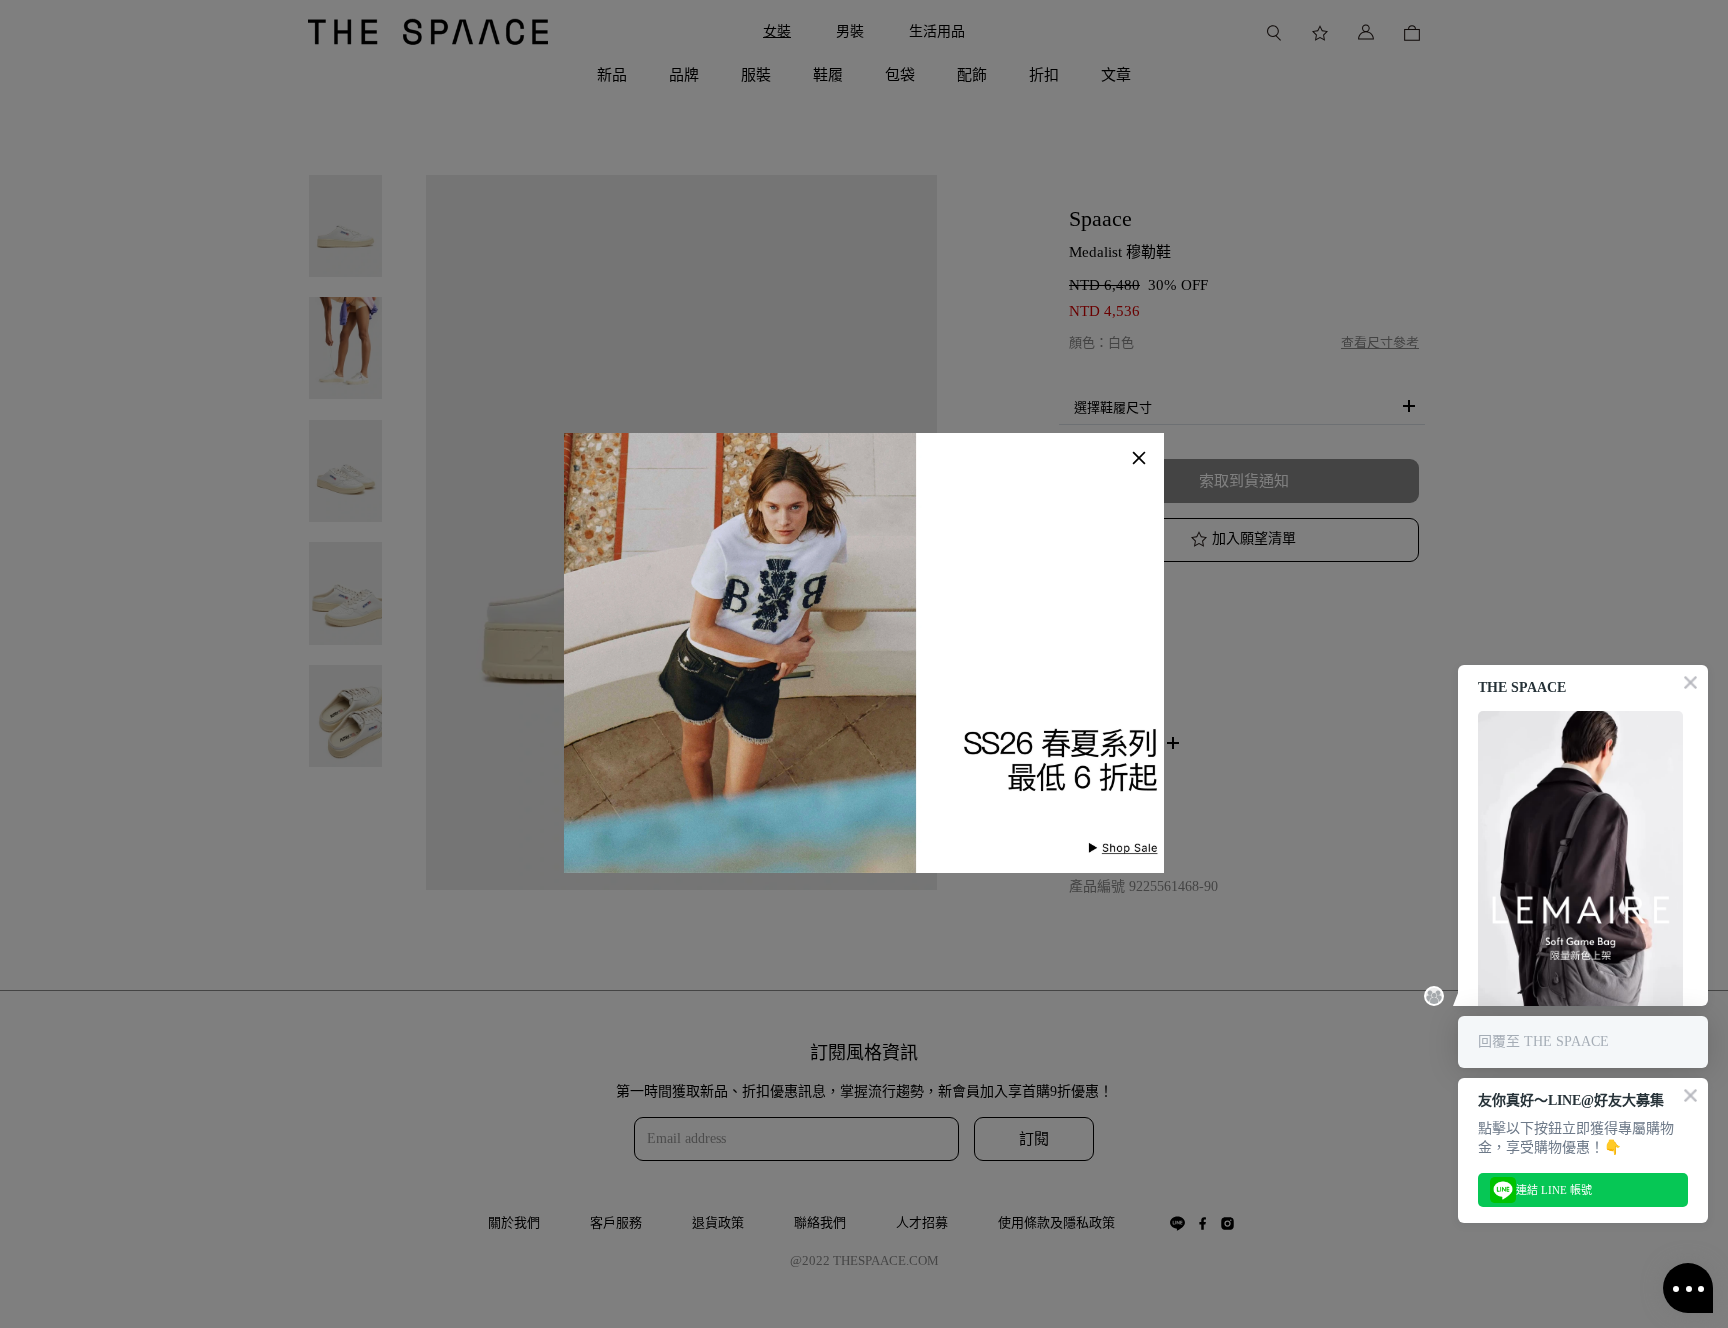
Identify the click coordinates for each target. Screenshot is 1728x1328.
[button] (1139, 458)
